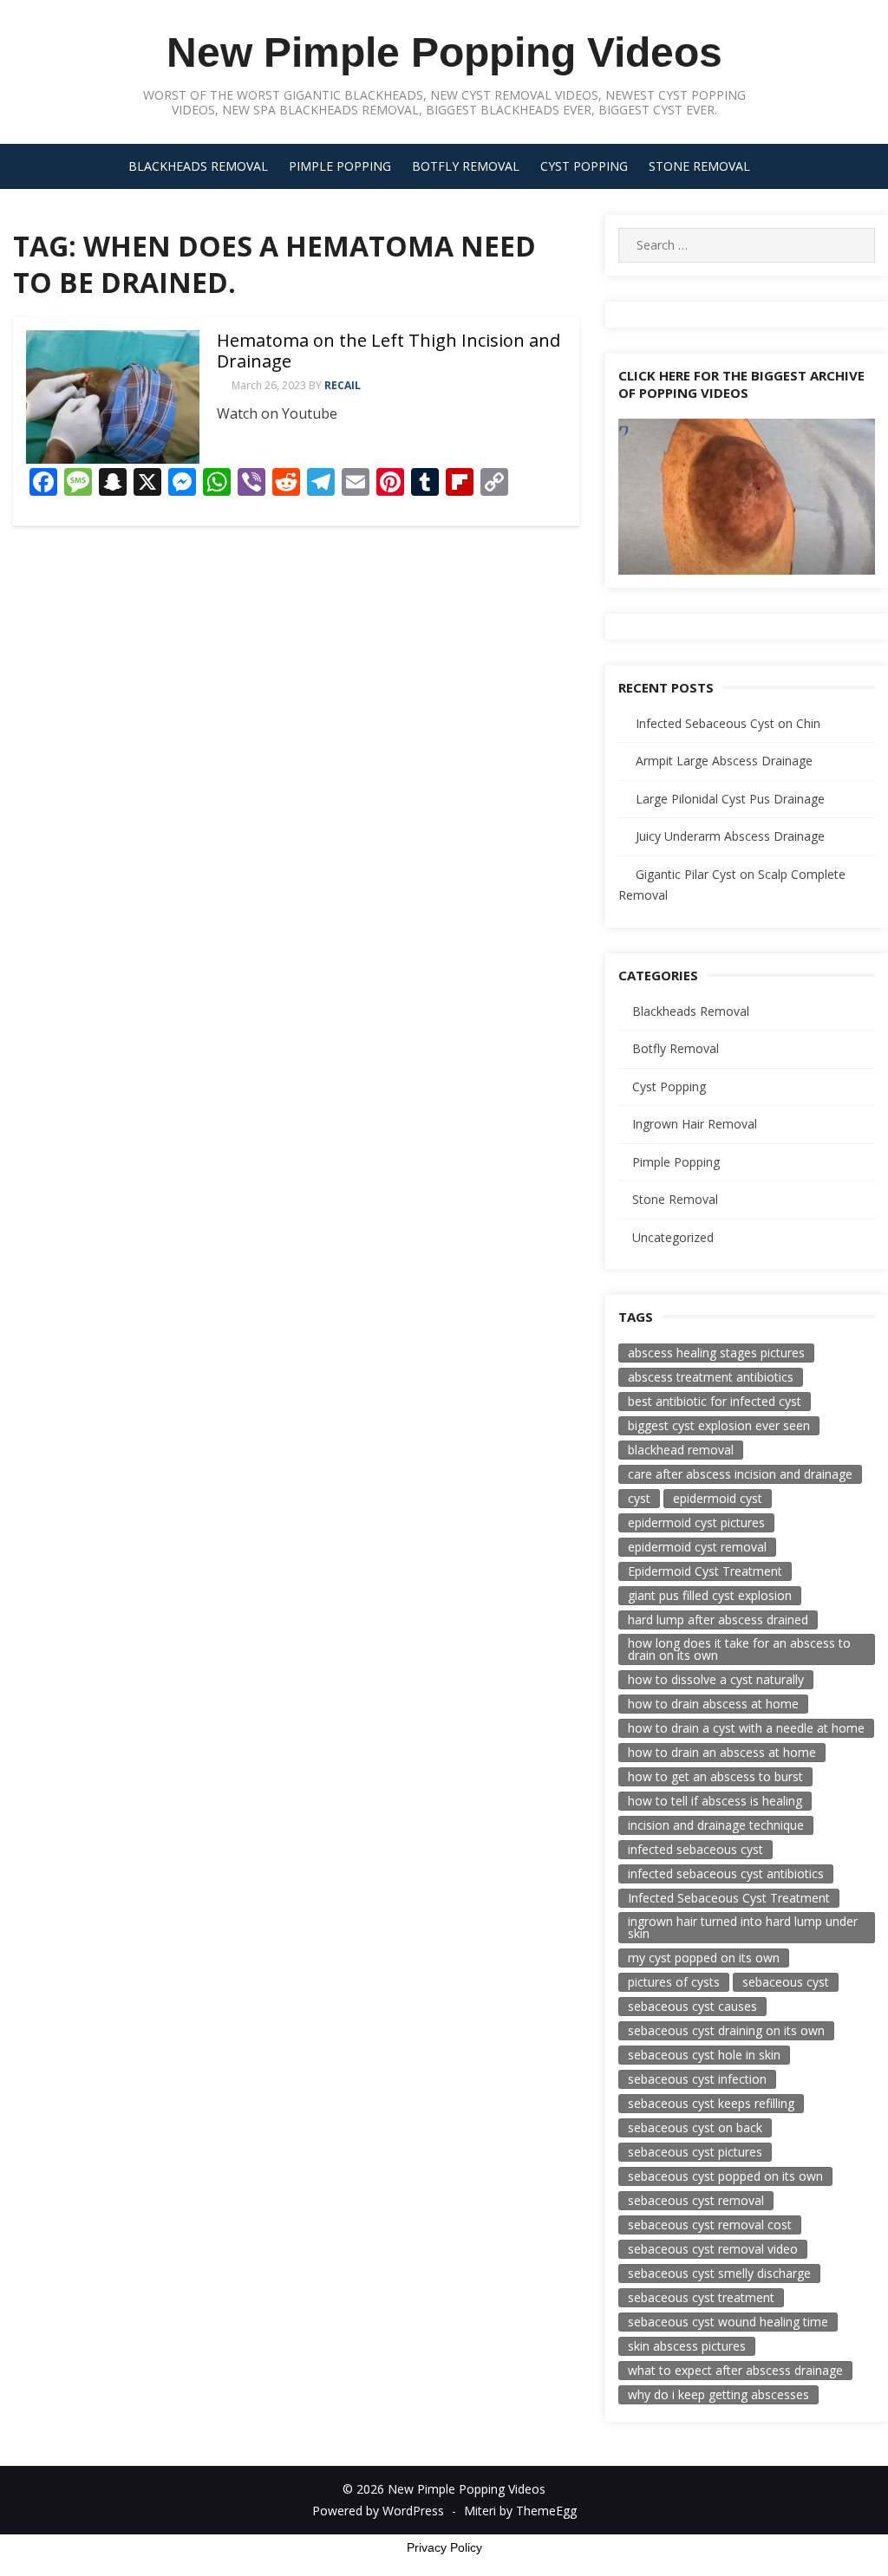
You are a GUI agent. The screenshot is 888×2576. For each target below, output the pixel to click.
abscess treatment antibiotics (711, 1377)
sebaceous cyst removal (696, 2200)
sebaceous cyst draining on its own (726, 2030)
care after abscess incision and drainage (740, 1474)
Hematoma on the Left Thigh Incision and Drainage (388, 351)
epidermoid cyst (718, 1498)
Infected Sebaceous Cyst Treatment (729, 1898)
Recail (343, 385)
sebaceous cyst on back (695, 2127)
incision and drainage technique (716, 1825)
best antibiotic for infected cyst (715, 1401)
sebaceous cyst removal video (713, 2249)
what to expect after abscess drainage (735, 2370)
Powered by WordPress (378, 2511)
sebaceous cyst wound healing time (728, 2322)
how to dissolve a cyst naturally (716, 1679)
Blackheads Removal (198, 166)
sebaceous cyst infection (697, 2079)
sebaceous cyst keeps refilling (711, 2103)
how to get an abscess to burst (715, 1776)
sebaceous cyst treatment (701, 2297)
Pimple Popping (340, 166)
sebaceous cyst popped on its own (725, 2176)
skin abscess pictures (687, 2346)
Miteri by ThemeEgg (520, 2511)
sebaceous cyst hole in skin (704, 2055)
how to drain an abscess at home (722, 1752)
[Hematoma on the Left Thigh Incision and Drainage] (113, 397)
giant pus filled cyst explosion (710, 1595)
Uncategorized (673, 1237)
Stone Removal (699, 166)
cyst (639, 1498)
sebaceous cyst (786, 1982)
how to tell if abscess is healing (715, 1801)
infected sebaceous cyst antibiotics (726, 1873)
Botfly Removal (466, 166)
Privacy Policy (444, 2547)
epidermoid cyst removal (697, 1547)
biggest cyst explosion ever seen (719, 1425)
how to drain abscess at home (713, 1704)
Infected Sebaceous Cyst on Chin (728, 723)
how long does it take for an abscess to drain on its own (739, 1649)
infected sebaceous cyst (695, 1849)
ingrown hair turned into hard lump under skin (743, 1927)
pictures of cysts (674, 1982)
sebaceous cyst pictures (695, 2152)
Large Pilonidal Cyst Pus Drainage (730, 799)
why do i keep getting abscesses (718, 2394)
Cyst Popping (584, 166)
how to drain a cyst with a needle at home (746, 1728)
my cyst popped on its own (704, 1958)
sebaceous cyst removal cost (710, 2225)
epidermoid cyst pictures (696, 1522)
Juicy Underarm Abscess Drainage (730, 836)
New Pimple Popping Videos (444, 52)
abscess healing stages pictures (716, 1353)
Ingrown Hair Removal (695, 1124)
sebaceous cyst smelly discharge (719, 2273)
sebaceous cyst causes (692, 2006)
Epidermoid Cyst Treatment (705, 1571)
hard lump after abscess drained (718, 1620)
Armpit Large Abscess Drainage (724, 761)
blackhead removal (681, 1450)
